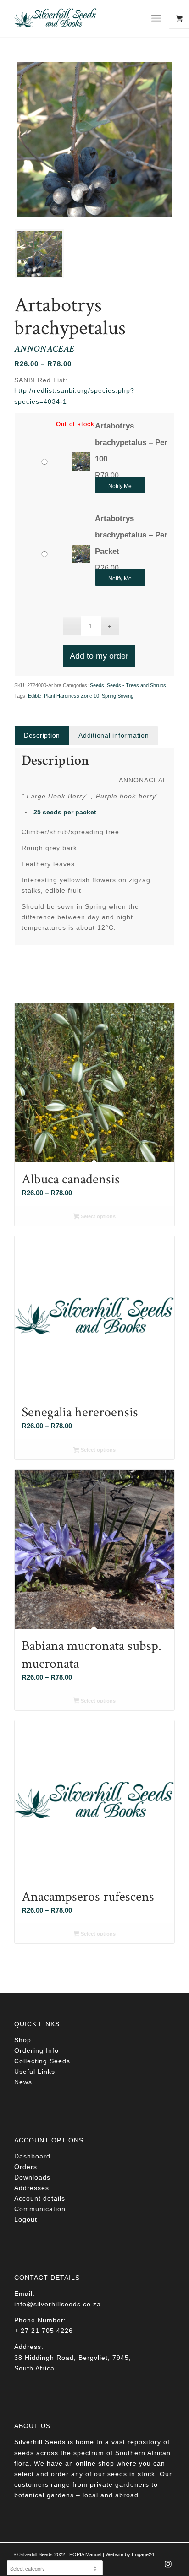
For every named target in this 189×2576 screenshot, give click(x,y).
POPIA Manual (85, 2554)
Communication (40, 2209)
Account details (40, 2198)
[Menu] (156, 18)
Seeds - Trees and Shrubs (136, 685)
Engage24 (143, 2554)
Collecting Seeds (42, 2061)
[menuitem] (160, 18)
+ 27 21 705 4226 (44, 2331)
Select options (97, 1216)
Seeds (97, 685)
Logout (26, 2219)
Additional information (114, 735)
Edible (35, 696)
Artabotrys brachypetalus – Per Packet (131, 535)
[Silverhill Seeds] (78, 18)
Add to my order (99, 656)
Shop (23, 2040)
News (23, 2082)
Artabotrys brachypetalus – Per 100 (131, 442)
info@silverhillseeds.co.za (58, 2304)
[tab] (42, 735)
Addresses (32, 2188)
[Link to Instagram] (168, 2567)
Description (42, 735)
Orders (26, 2167)
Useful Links (35, 2072)
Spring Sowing (118, 696)
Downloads (32, 2177)
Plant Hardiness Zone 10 (72, 696)
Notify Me (120, 486)
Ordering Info (36, 2050)
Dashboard (32, 2156)
